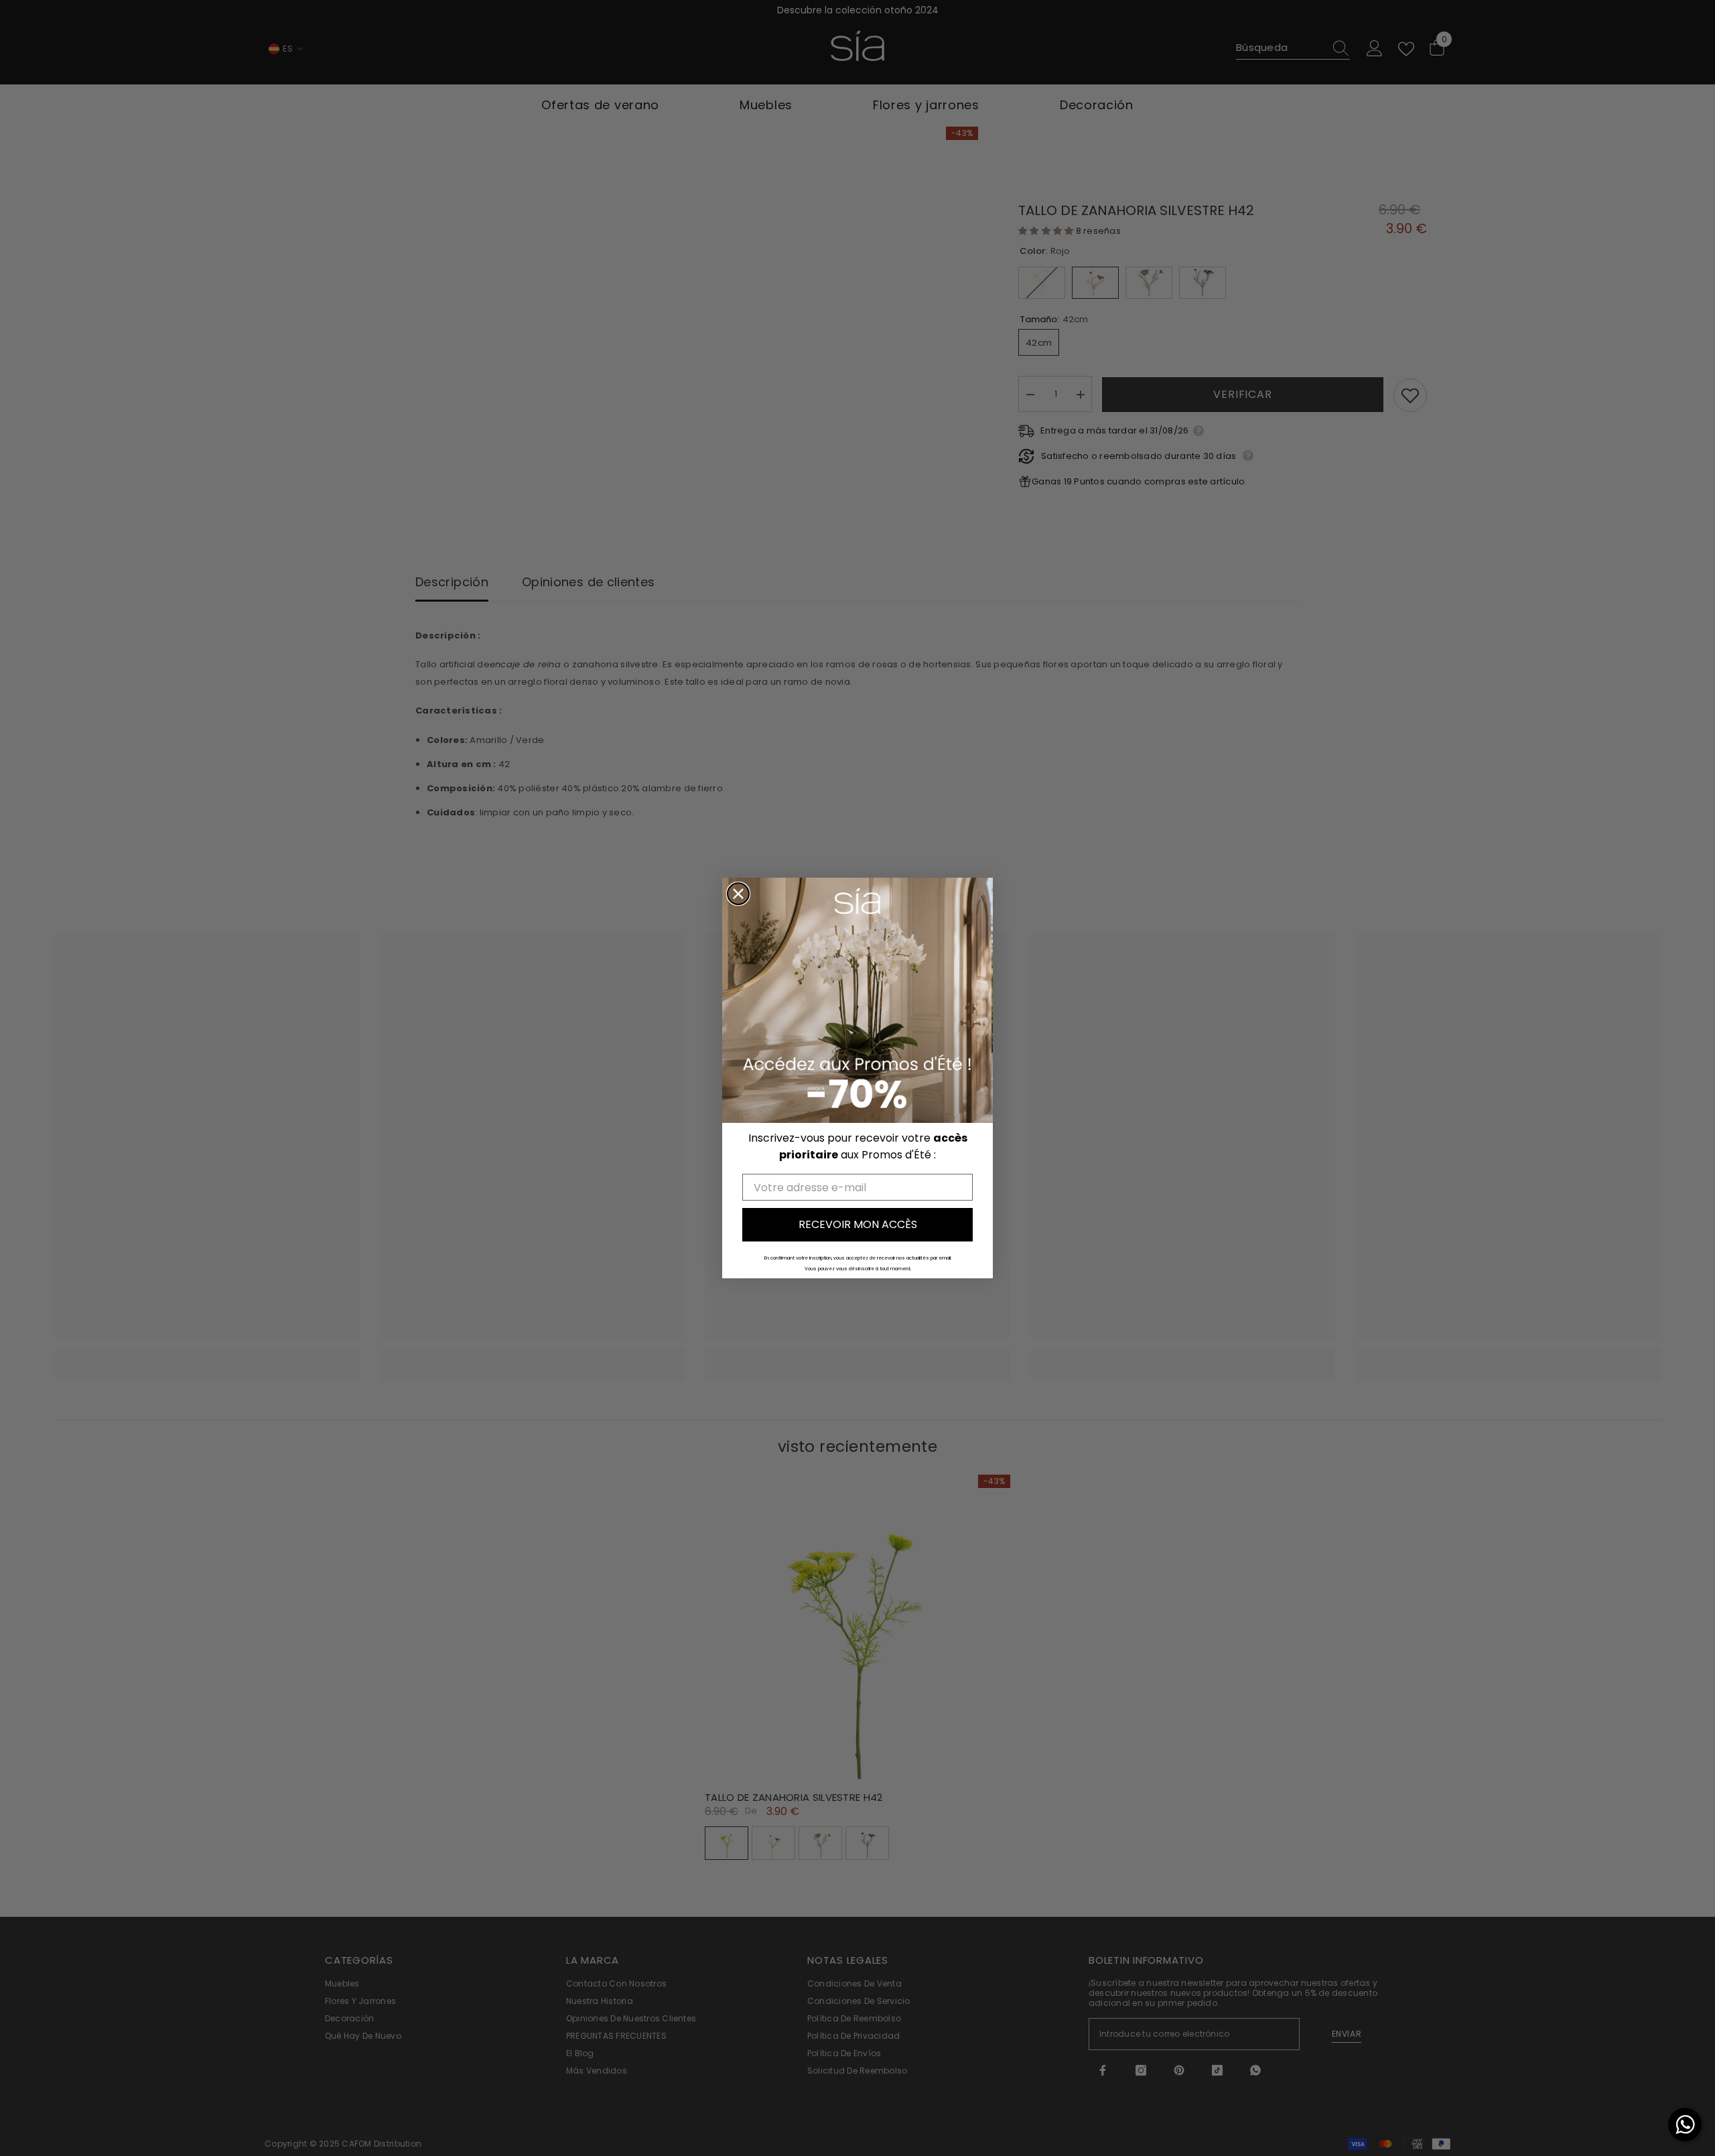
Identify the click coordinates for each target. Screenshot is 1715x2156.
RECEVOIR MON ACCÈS (858, 1224)
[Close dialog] (738, 894)
